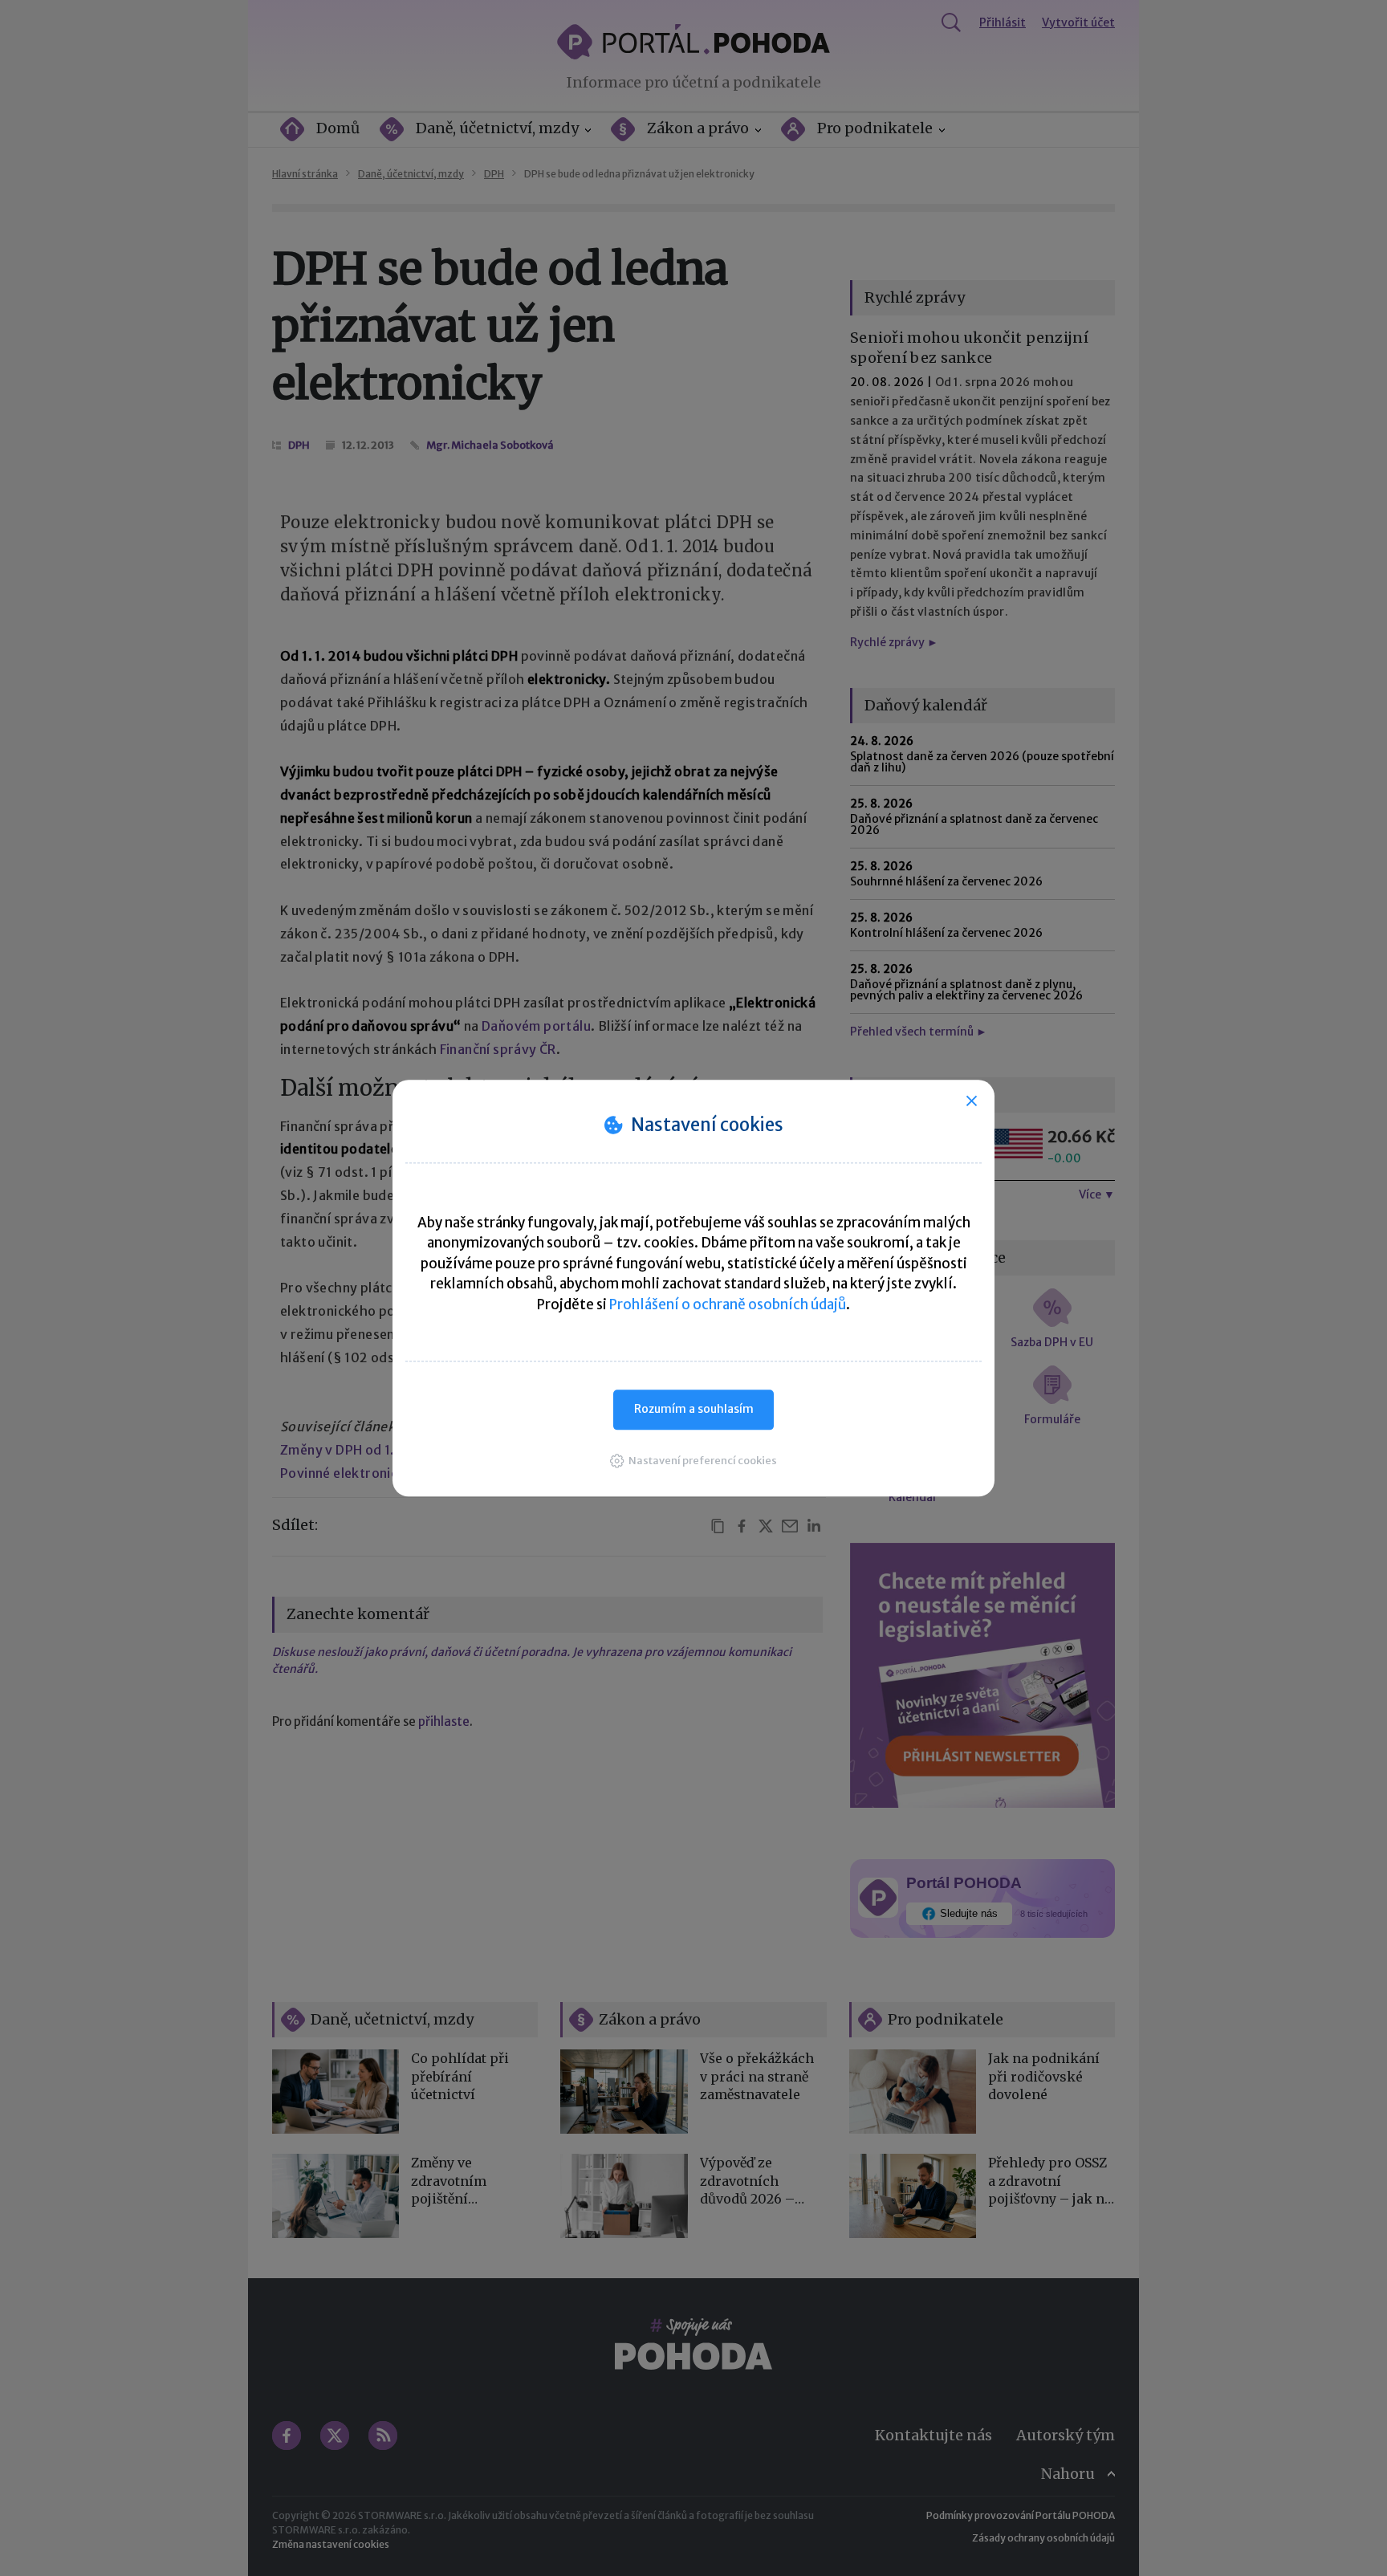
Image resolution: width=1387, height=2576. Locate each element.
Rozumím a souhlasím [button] (694, 1409)
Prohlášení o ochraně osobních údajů (728, 1304)
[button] (693, 1461)
